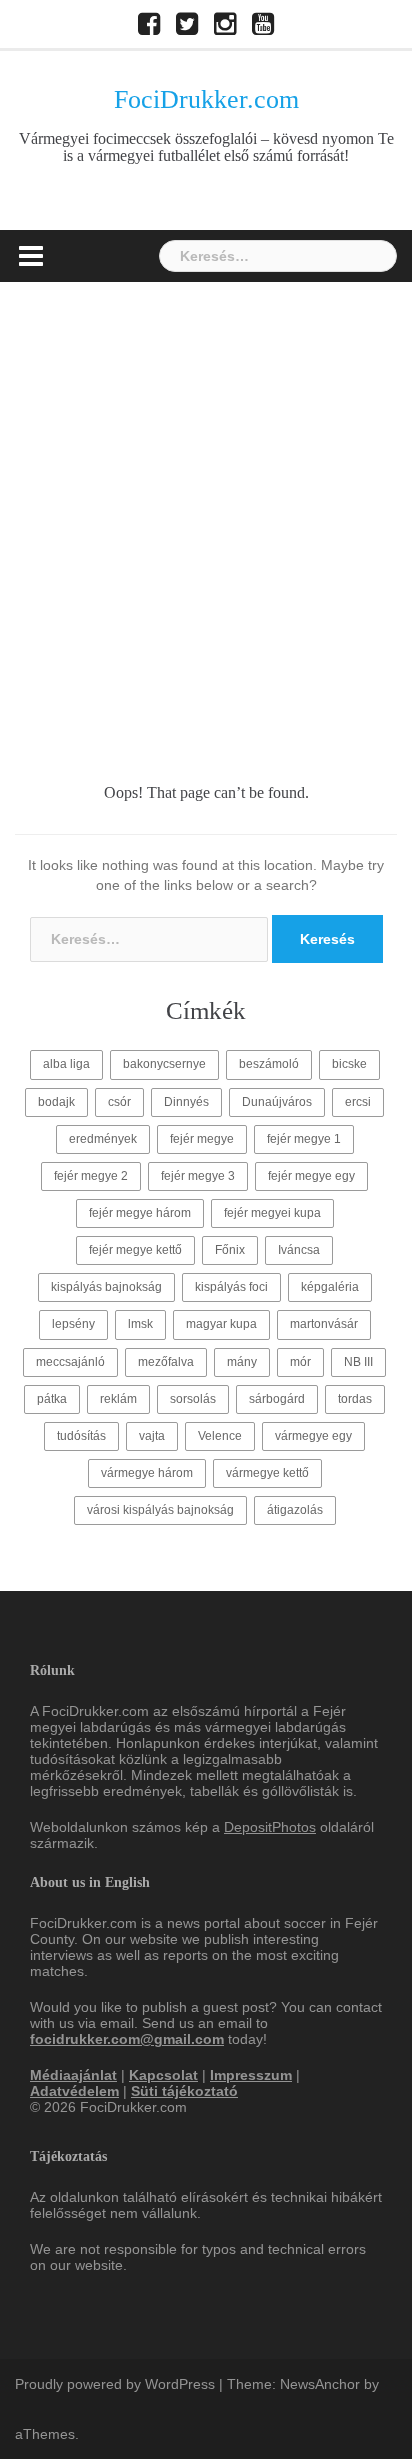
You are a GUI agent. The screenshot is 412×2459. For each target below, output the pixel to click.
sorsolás (193, 1399)
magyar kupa (221, 1324)
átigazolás (295, 1510)
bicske (349, 1064)
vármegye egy (313, 1436)
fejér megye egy (311, 1176)
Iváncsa (299, 1250)
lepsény (73, 1324)
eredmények (103, 1139)
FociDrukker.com (206, 99)
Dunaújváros (277, 1102)
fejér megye (202, 1139)
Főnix (230, 1250)
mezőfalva (166, 1362)
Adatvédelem (74, 2091)
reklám (118, 1399)
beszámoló (269, 1064)
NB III (358, 1362)
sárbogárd (277, 1399)
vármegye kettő (267, 1473)
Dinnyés (186, 1102)
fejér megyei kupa (272, 1213)
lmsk (140, 1324)
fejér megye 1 (304, 1139)
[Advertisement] (206, 498)
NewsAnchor (320, 2384)
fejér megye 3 (198, 1176)
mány (242, 1362)
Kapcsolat (163, 2075)
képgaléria (330, 1287)
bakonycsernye (164, 1064)
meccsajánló (70, 1362)
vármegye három (147, 1473)
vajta (152, 1436)
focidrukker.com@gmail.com (127, 2039)
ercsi (358, 1102)
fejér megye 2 (91, 1176)
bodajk (56, 1102)
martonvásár (324, 1324)
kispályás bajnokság (106, 1287)
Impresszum (251, 2075)
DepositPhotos (270, 1827)
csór (119, 1102)
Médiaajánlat (73, 2075)
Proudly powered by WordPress (115, 2384)
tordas (355, 1399)
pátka (52, 1399)
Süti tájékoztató (184, 2091)
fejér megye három (140, 1213)
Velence (220, 1436)
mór (300, 1362)
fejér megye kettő (135, 1250)
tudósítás (81, 1436)
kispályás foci (231, 1287)
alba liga (66, 1064)
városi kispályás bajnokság (160, 1510)
